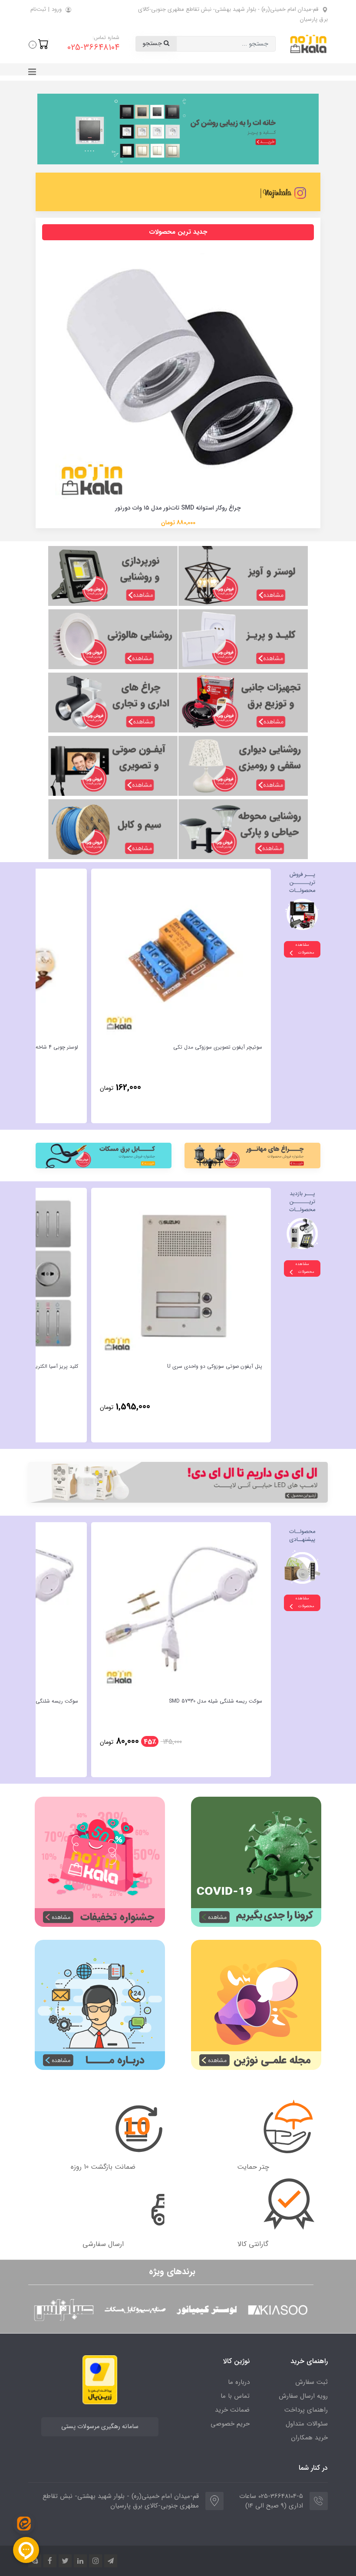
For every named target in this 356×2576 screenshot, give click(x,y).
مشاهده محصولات (305, 949)
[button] (39, 44)
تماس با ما (235, 2396)
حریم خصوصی (230, 2424)
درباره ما (239, 2382)
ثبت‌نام (38, 9)
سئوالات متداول (307, 2424)
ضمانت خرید (232, 2410)
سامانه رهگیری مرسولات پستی (100, 2427)
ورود (57, 9)
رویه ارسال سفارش (303, 2396)
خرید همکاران (309, 2438)
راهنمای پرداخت (306, 2410)
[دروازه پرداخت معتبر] (100, 2379)
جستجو (153, 44)
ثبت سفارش (311, 2382)
